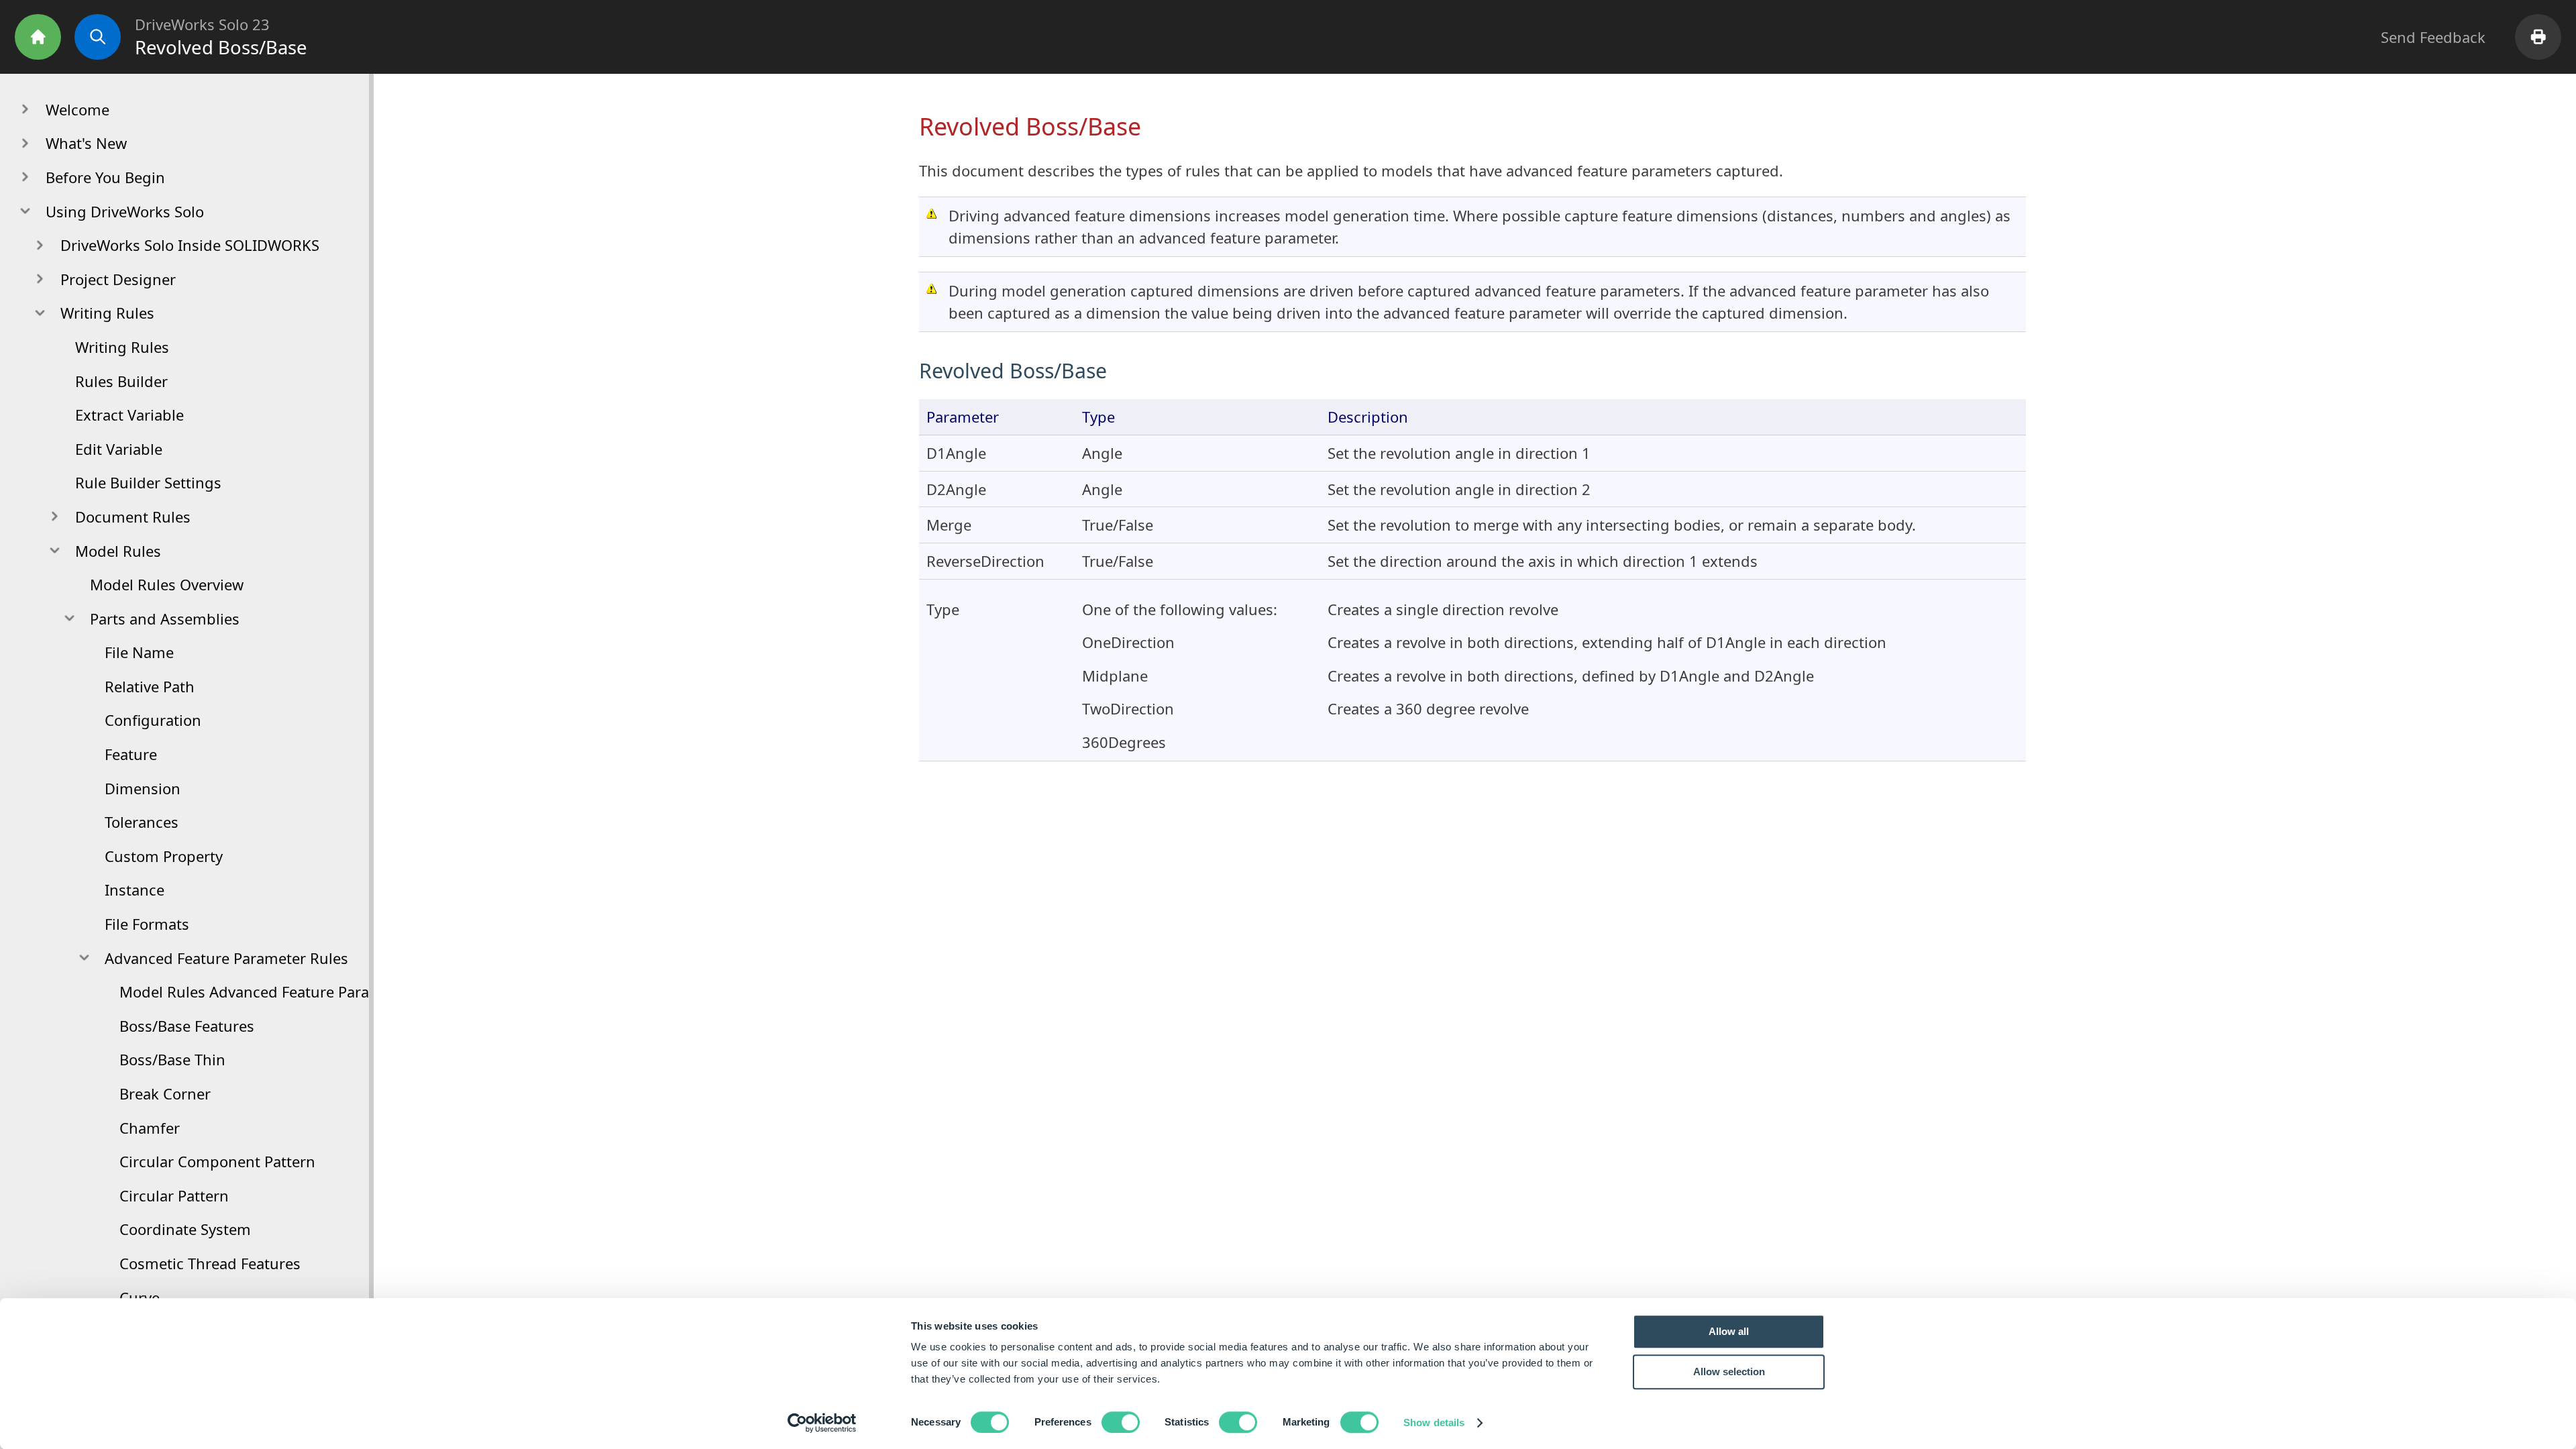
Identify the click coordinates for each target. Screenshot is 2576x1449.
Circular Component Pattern (217, 1161)
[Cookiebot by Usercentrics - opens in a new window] (822, 1423)
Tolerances (142, 822)
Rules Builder (121, 381)
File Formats (147, 924)
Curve (140, 1297)
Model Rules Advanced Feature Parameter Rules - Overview (324, 991)
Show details (1434, 1423)
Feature (131, 754)
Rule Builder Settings (148, 482)
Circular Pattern (174, 1195)
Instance (135, 890)
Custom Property (164, 856)
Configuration (153, 720)
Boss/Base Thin (172, 1059)
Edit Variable (119, 449)
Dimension (143, 788)
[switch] (1121, 1422)
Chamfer (150, 1128)
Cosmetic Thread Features (210, 1263)
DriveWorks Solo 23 (202, 24)
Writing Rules (122, 347)
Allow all (1729, 1331)
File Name (139, 652)
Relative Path (150, 686)
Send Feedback (2433, 37)
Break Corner (165, 1093)
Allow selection (1729, 1372)
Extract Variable (129, 415)
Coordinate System (185, 1229)
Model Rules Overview (167, 584)
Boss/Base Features (187, 1026)
